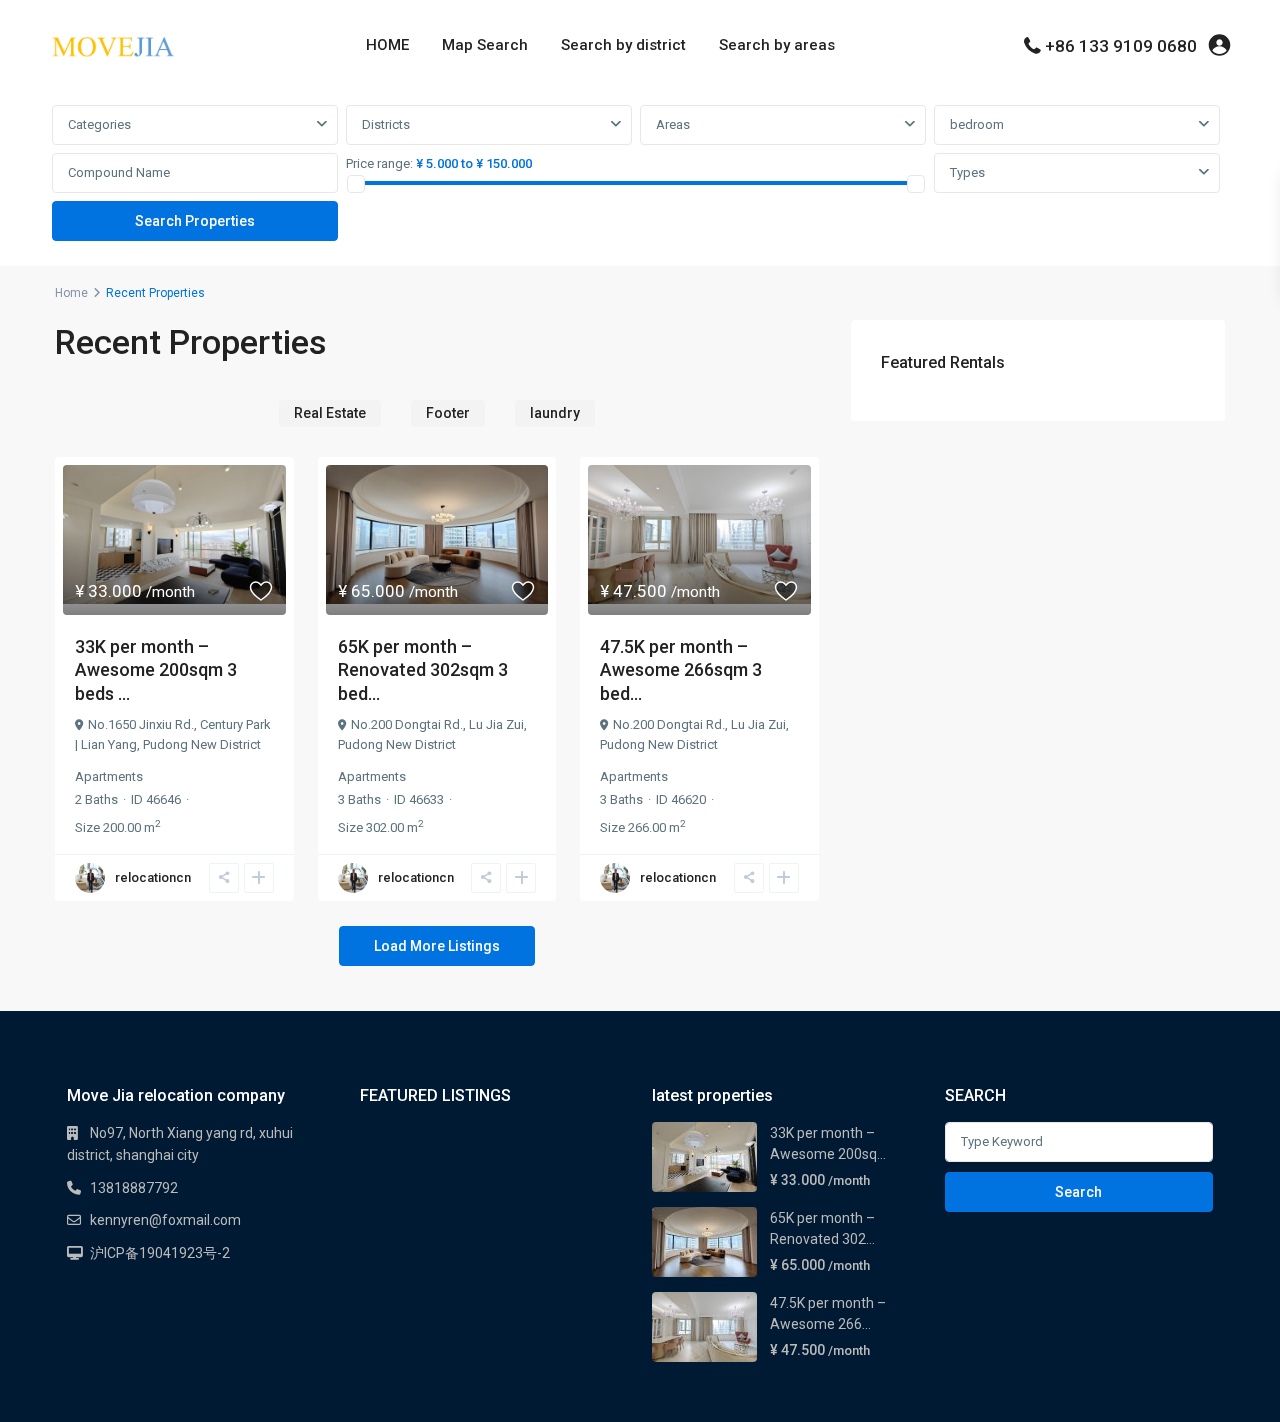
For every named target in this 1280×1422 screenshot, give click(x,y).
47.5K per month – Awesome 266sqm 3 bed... (681, 670)
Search (1078, 1192)
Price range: (379, 163)
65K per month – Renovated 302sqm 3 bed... (423, 670)
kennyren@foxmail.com (165, 1220)
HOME (387, 45)
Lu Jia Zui (496, 724)
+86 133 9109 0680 (1121, 46)
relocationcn (153, 877)
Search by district (623, 45)
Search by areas (777, 45)
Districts (386, 124)
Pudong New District (202, 744)
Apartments (109, 776)
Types (967, 172)
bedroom (977, 124)
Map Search (485, 45)
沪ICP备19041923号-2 (160, 1253)
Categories (99, 124)
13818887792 (134, 1188)
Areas (673, 124)
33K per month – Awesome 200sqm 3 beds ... (156, 670)
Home (71, 293)
